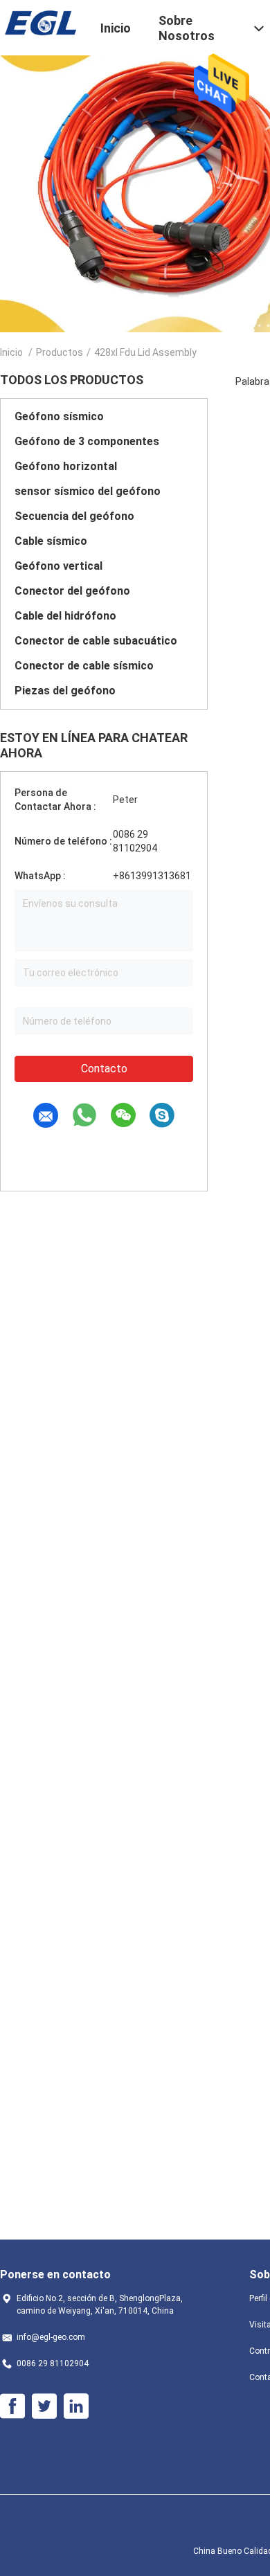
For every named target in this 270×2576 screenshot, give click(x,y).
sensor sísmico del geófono (88, 491)
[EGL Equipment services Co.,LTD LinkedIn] (76, 2406)
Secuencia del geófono (74, 516)
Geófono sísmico (59, 416)
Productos (60, 352)
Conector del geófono (72, 591)
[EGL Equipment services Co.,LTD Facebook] (12, 2406)
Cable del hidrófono (65, 616)
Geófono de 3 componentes (87, 441)
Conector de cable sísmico (84, 666)
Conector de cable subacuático (96, 641)
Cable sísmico (51, 541)
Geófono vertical (58, 566)
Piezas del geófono (65, 691)
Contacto (104, 1069)
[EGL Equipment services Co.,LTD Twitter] (44, 2406)
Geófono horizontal (66, 466)
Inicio (11, 352)
